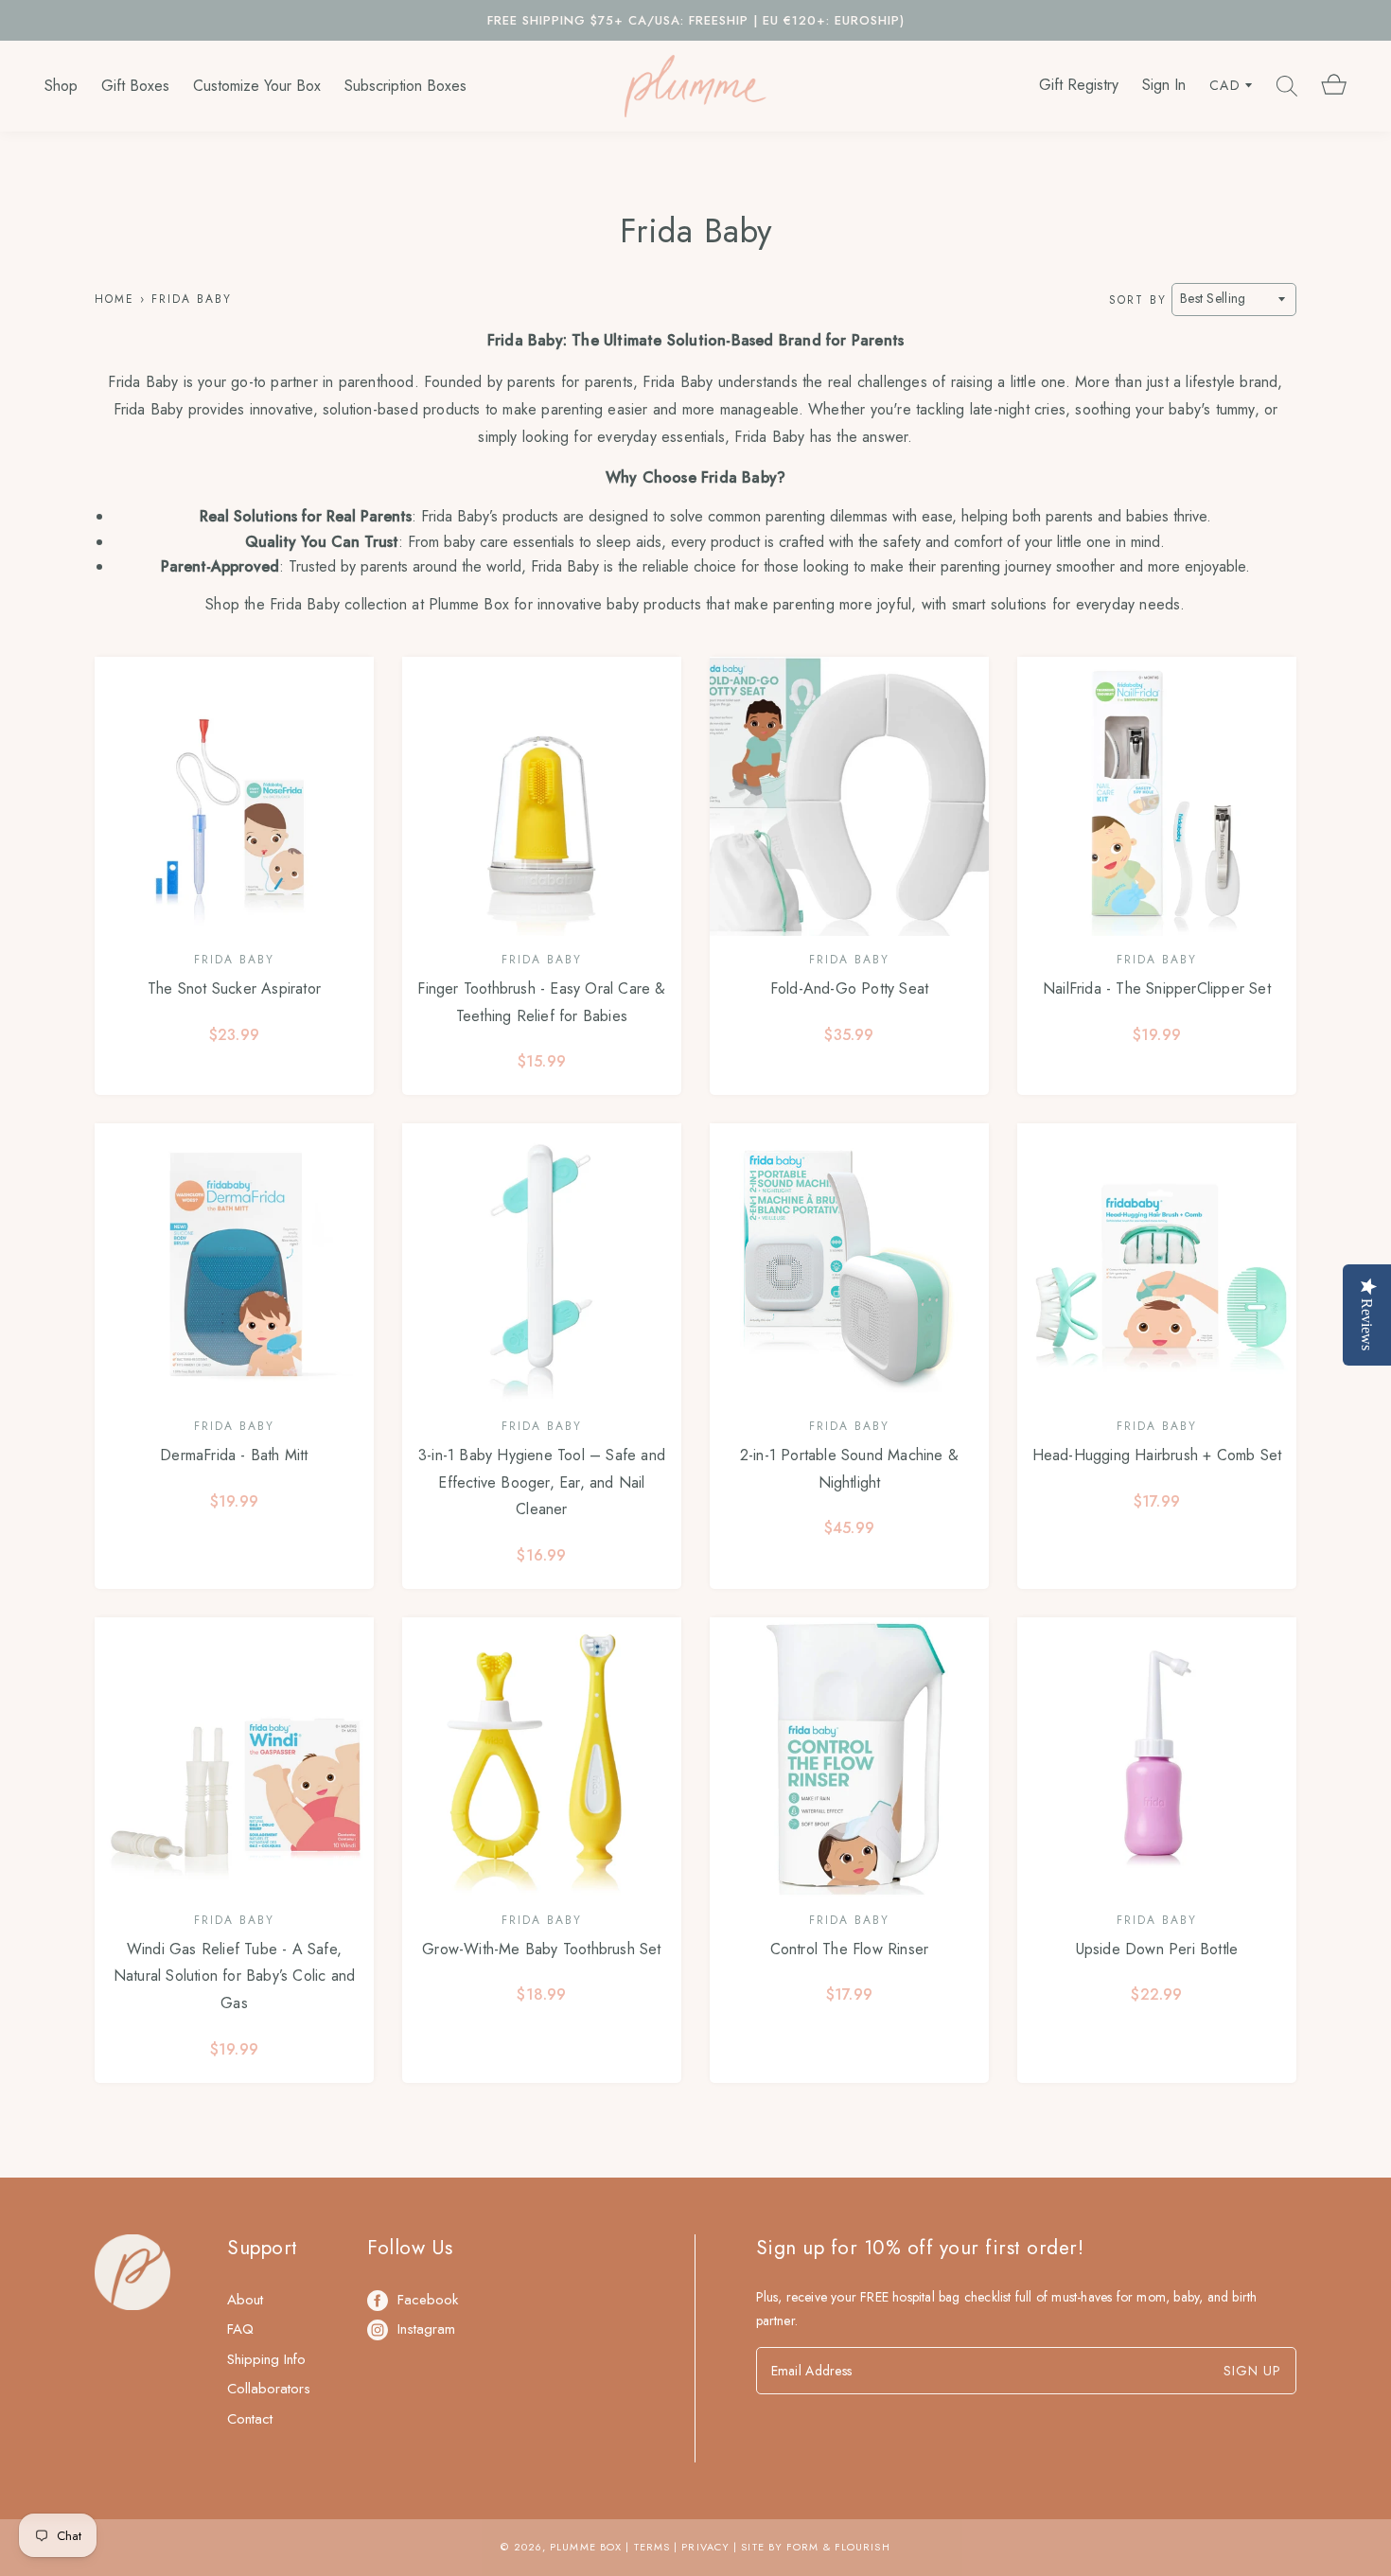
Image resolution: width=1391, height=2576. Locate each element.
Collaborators (269, 2389)
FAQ (240, 2329)
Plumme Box (586, 2547)
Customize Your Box (257, 86)
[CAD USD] (1231, 86)
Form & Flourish (838, 2547)
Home (114, 299)
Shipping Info (266, 2359)
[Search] (1287, 86)
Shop (61, 86)
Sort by (1138, 299)
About (245, 2300)
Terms (652, 2547)
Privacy (705, 2547)
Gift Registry (1079, 85)
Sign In (1164, 85)
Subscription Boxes (405, 86)
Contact (250, 2419)
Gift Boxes (135, 86)
